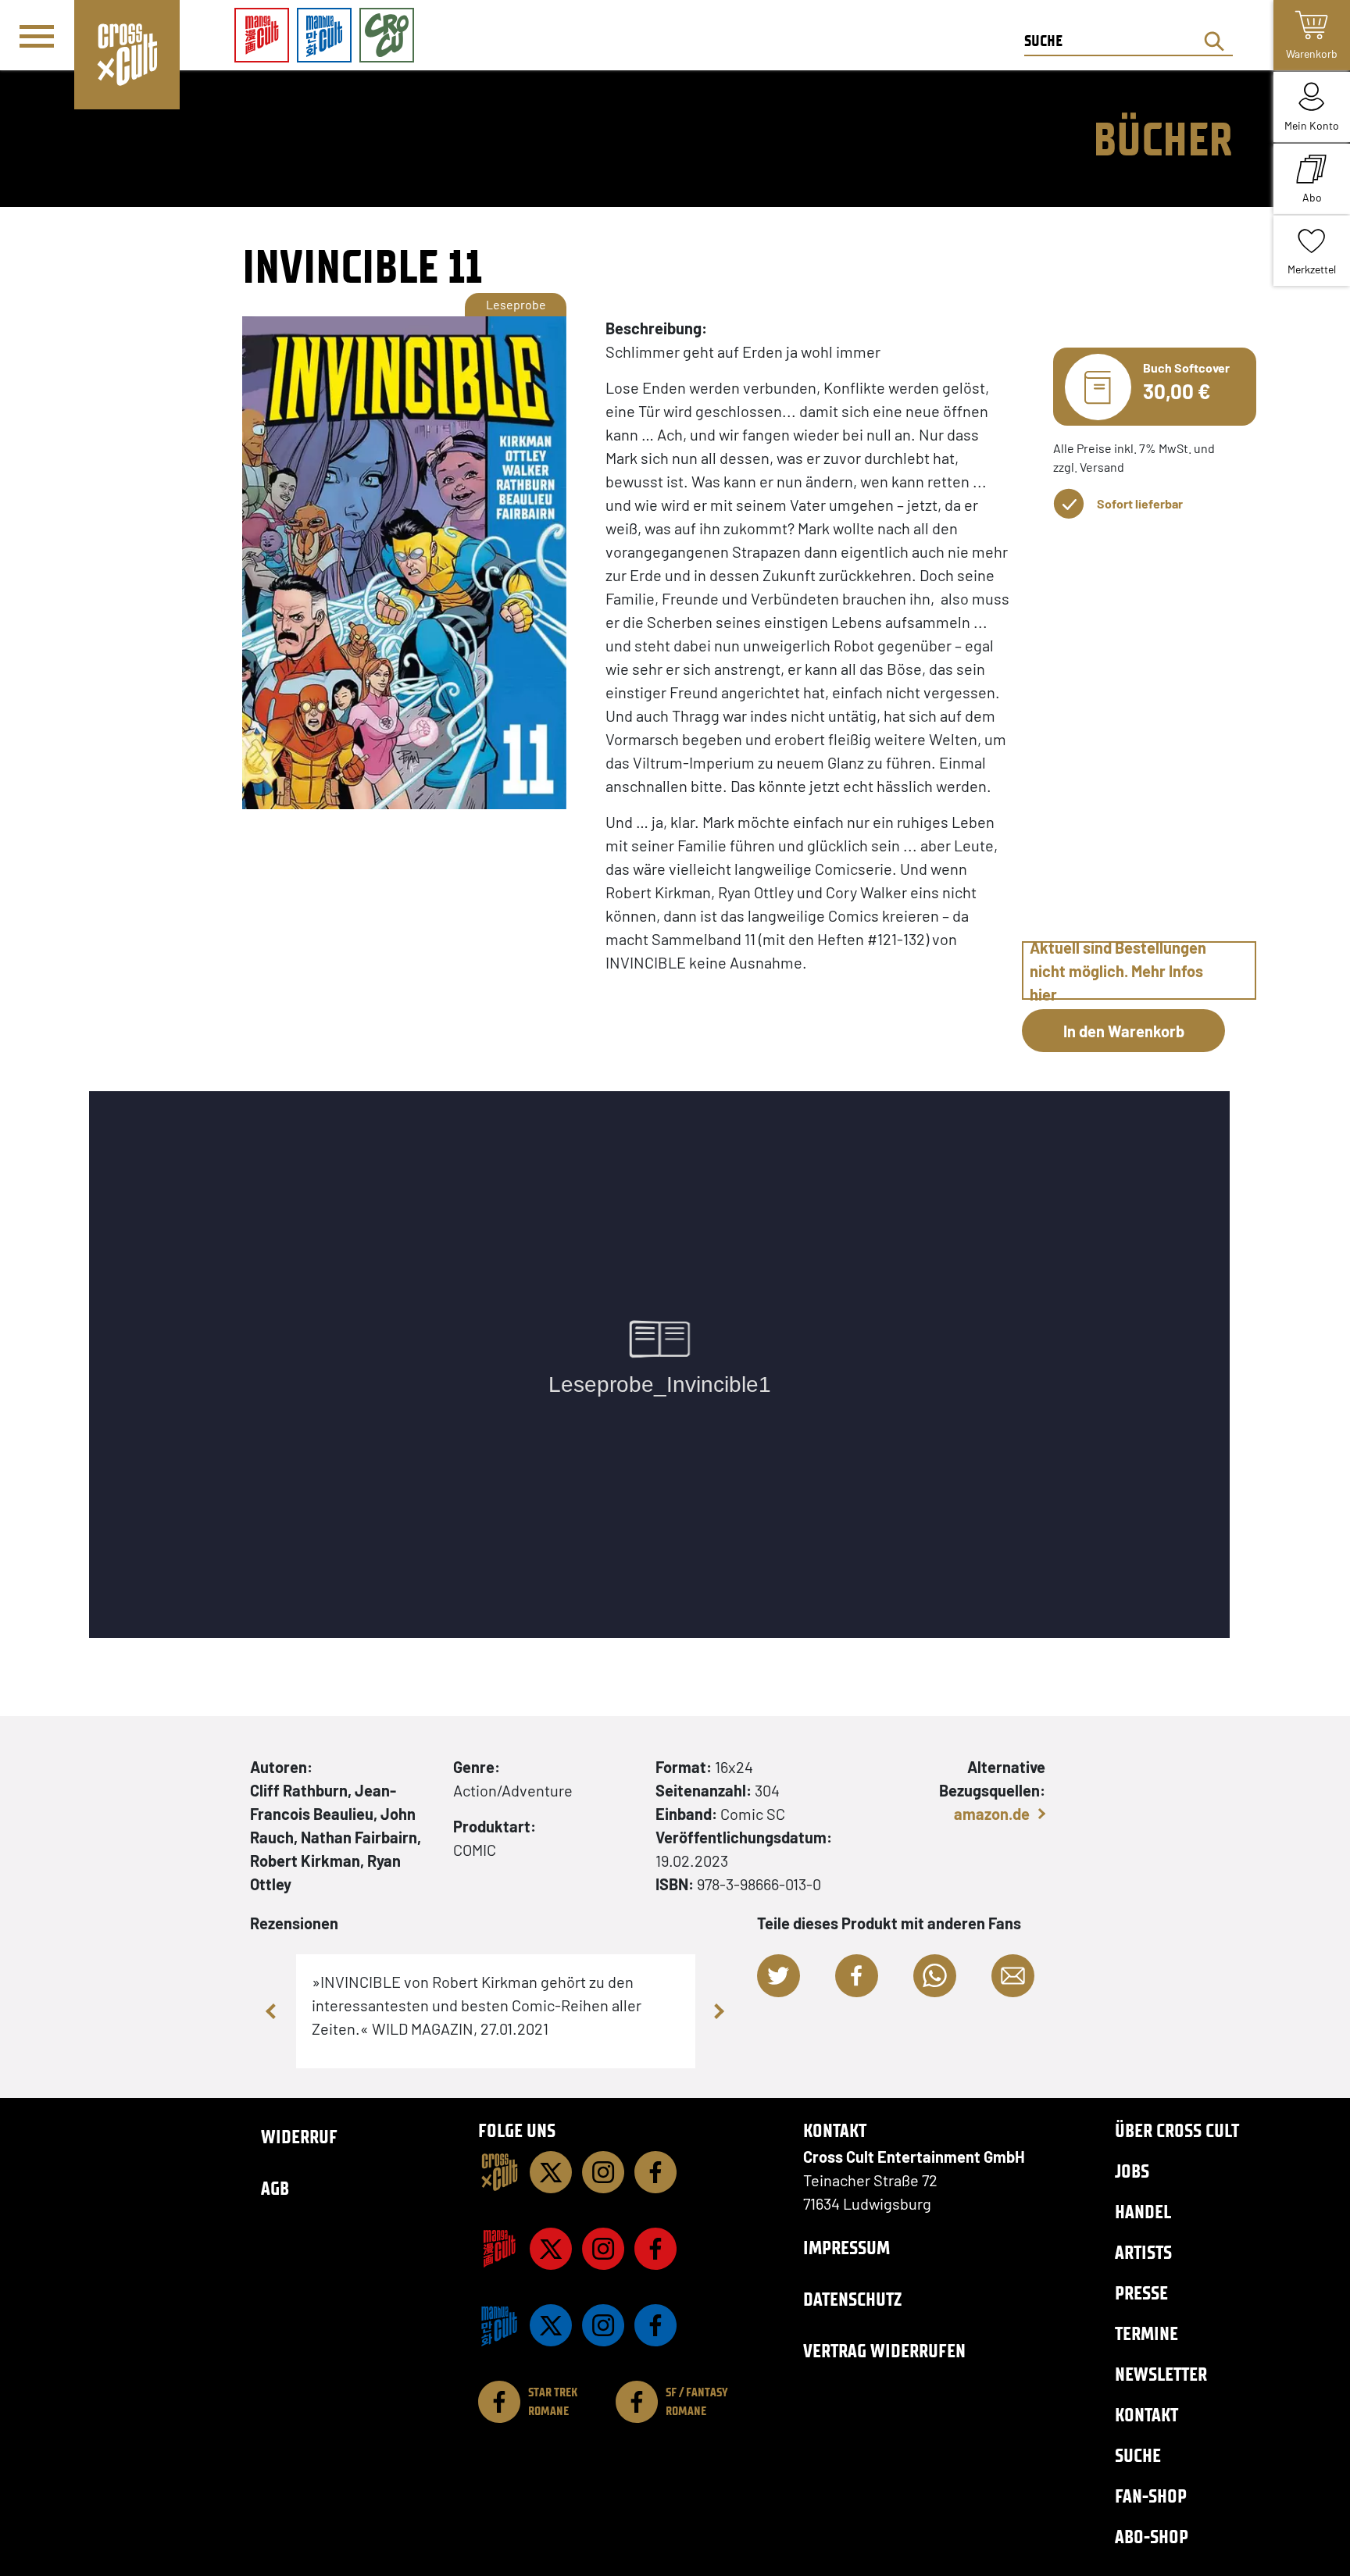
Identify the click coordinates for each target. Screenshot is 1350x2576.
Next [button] (719, 2011)
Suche (1138, 2455)
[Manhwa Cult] (499, 2325)
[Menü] (37, 36)
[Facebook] (655, 2172)
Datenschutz (852, 2299)
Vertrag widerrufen (884, 2351)
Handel (1143, 2212)
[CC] (499, 2172)
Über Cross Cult (1177, 2130)
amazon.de (992, 1814)
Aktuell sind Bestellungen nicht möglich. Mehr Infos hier (1118, 970)
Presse (1141, 2293)
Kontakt (1146, 2415)
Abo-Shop (1152, 2537)
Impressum (846, 2248)
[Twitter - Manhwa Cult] (551, 2325)
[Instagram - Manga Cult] (603, 2249)
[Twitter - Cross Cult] (551, 2172)
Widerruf (299, 2137)
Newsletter (1161, 2374)
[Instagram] (603, 2172)
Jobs (1132, 2171)
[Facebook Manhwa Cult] (655, 2325)
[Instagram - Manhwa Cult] (603, 2325)
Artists (1143, 2252)
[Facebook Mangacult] (655, 2249)
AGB (275, 2188)
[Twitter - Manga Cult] (551, 2249)
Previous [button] (273, 2011)
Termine (1146, 2333)
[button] (779, 1976)
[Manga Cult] (499, 2249)
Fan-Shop (1151, 2496)
